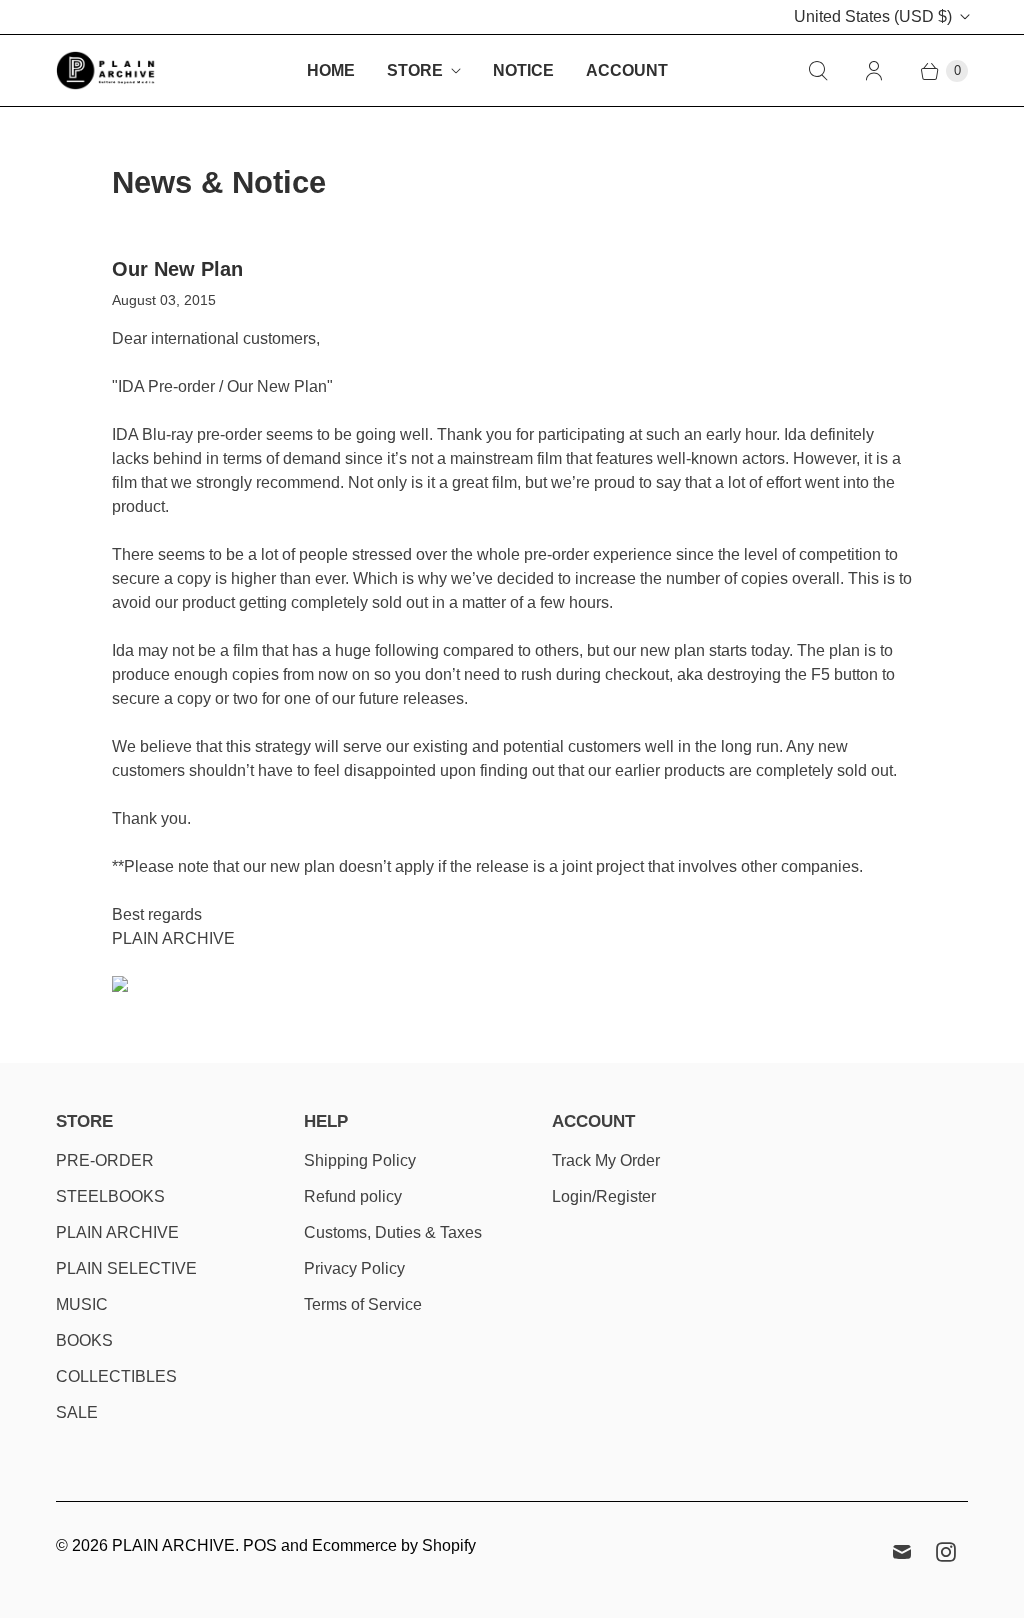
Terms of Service (363, 1304)
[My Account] (874, 71)
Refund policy (353, 1196)
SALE (77, 1412)
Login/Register (604, 1196)
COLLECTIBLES (116, 1376)
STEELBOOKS (110, 1196)
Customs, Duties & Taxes (393, 1232)
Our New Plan (177, 269)
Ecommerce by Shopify (394, 1545)
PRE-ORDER (105, 1160)
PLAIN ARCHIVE (117, 1232)
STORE (415, 70)
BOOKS (84, 1340)
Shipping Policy (360, 1160)
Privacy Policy (354, 1268)
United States (873, 16)
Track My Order (606, 1160)
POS (260, 1545)
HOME (331, 70)
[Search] (818, 71)
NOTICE (523, 70)
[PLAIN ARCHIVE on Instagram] (946, 1552)
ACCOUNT (627, 70)
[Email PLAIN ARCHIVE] (902, 1552)
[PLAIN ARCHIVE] (106, 70)
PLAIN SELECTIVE (126, 1268)
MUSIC (82, 1304)
